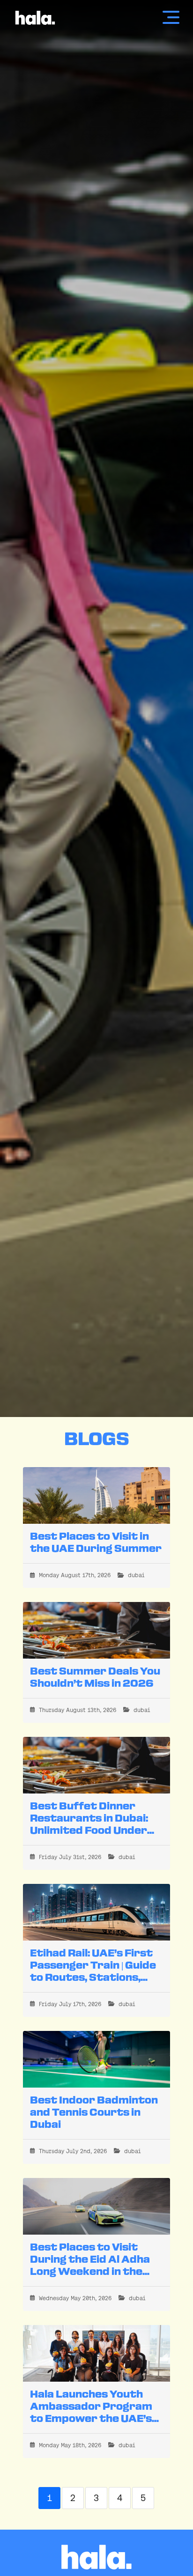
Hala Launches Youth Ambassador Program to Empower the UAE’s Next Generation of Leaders (91, 2419)
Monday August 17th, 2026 (75, 1575)
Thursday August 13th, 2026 (78, 1710)
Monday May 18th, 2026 (70, 2445)
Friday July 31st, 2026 (70, 1857)
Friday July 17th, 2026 (70, 2004)
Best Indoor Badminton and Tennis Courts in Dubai (94, 2113)
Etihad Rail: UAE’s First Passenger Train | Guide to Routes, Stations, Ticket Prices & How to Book (93, 1978)
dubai (136, 1575)
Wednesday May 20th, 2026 (75, 2298)
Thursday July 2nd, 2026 (73, 2151)
